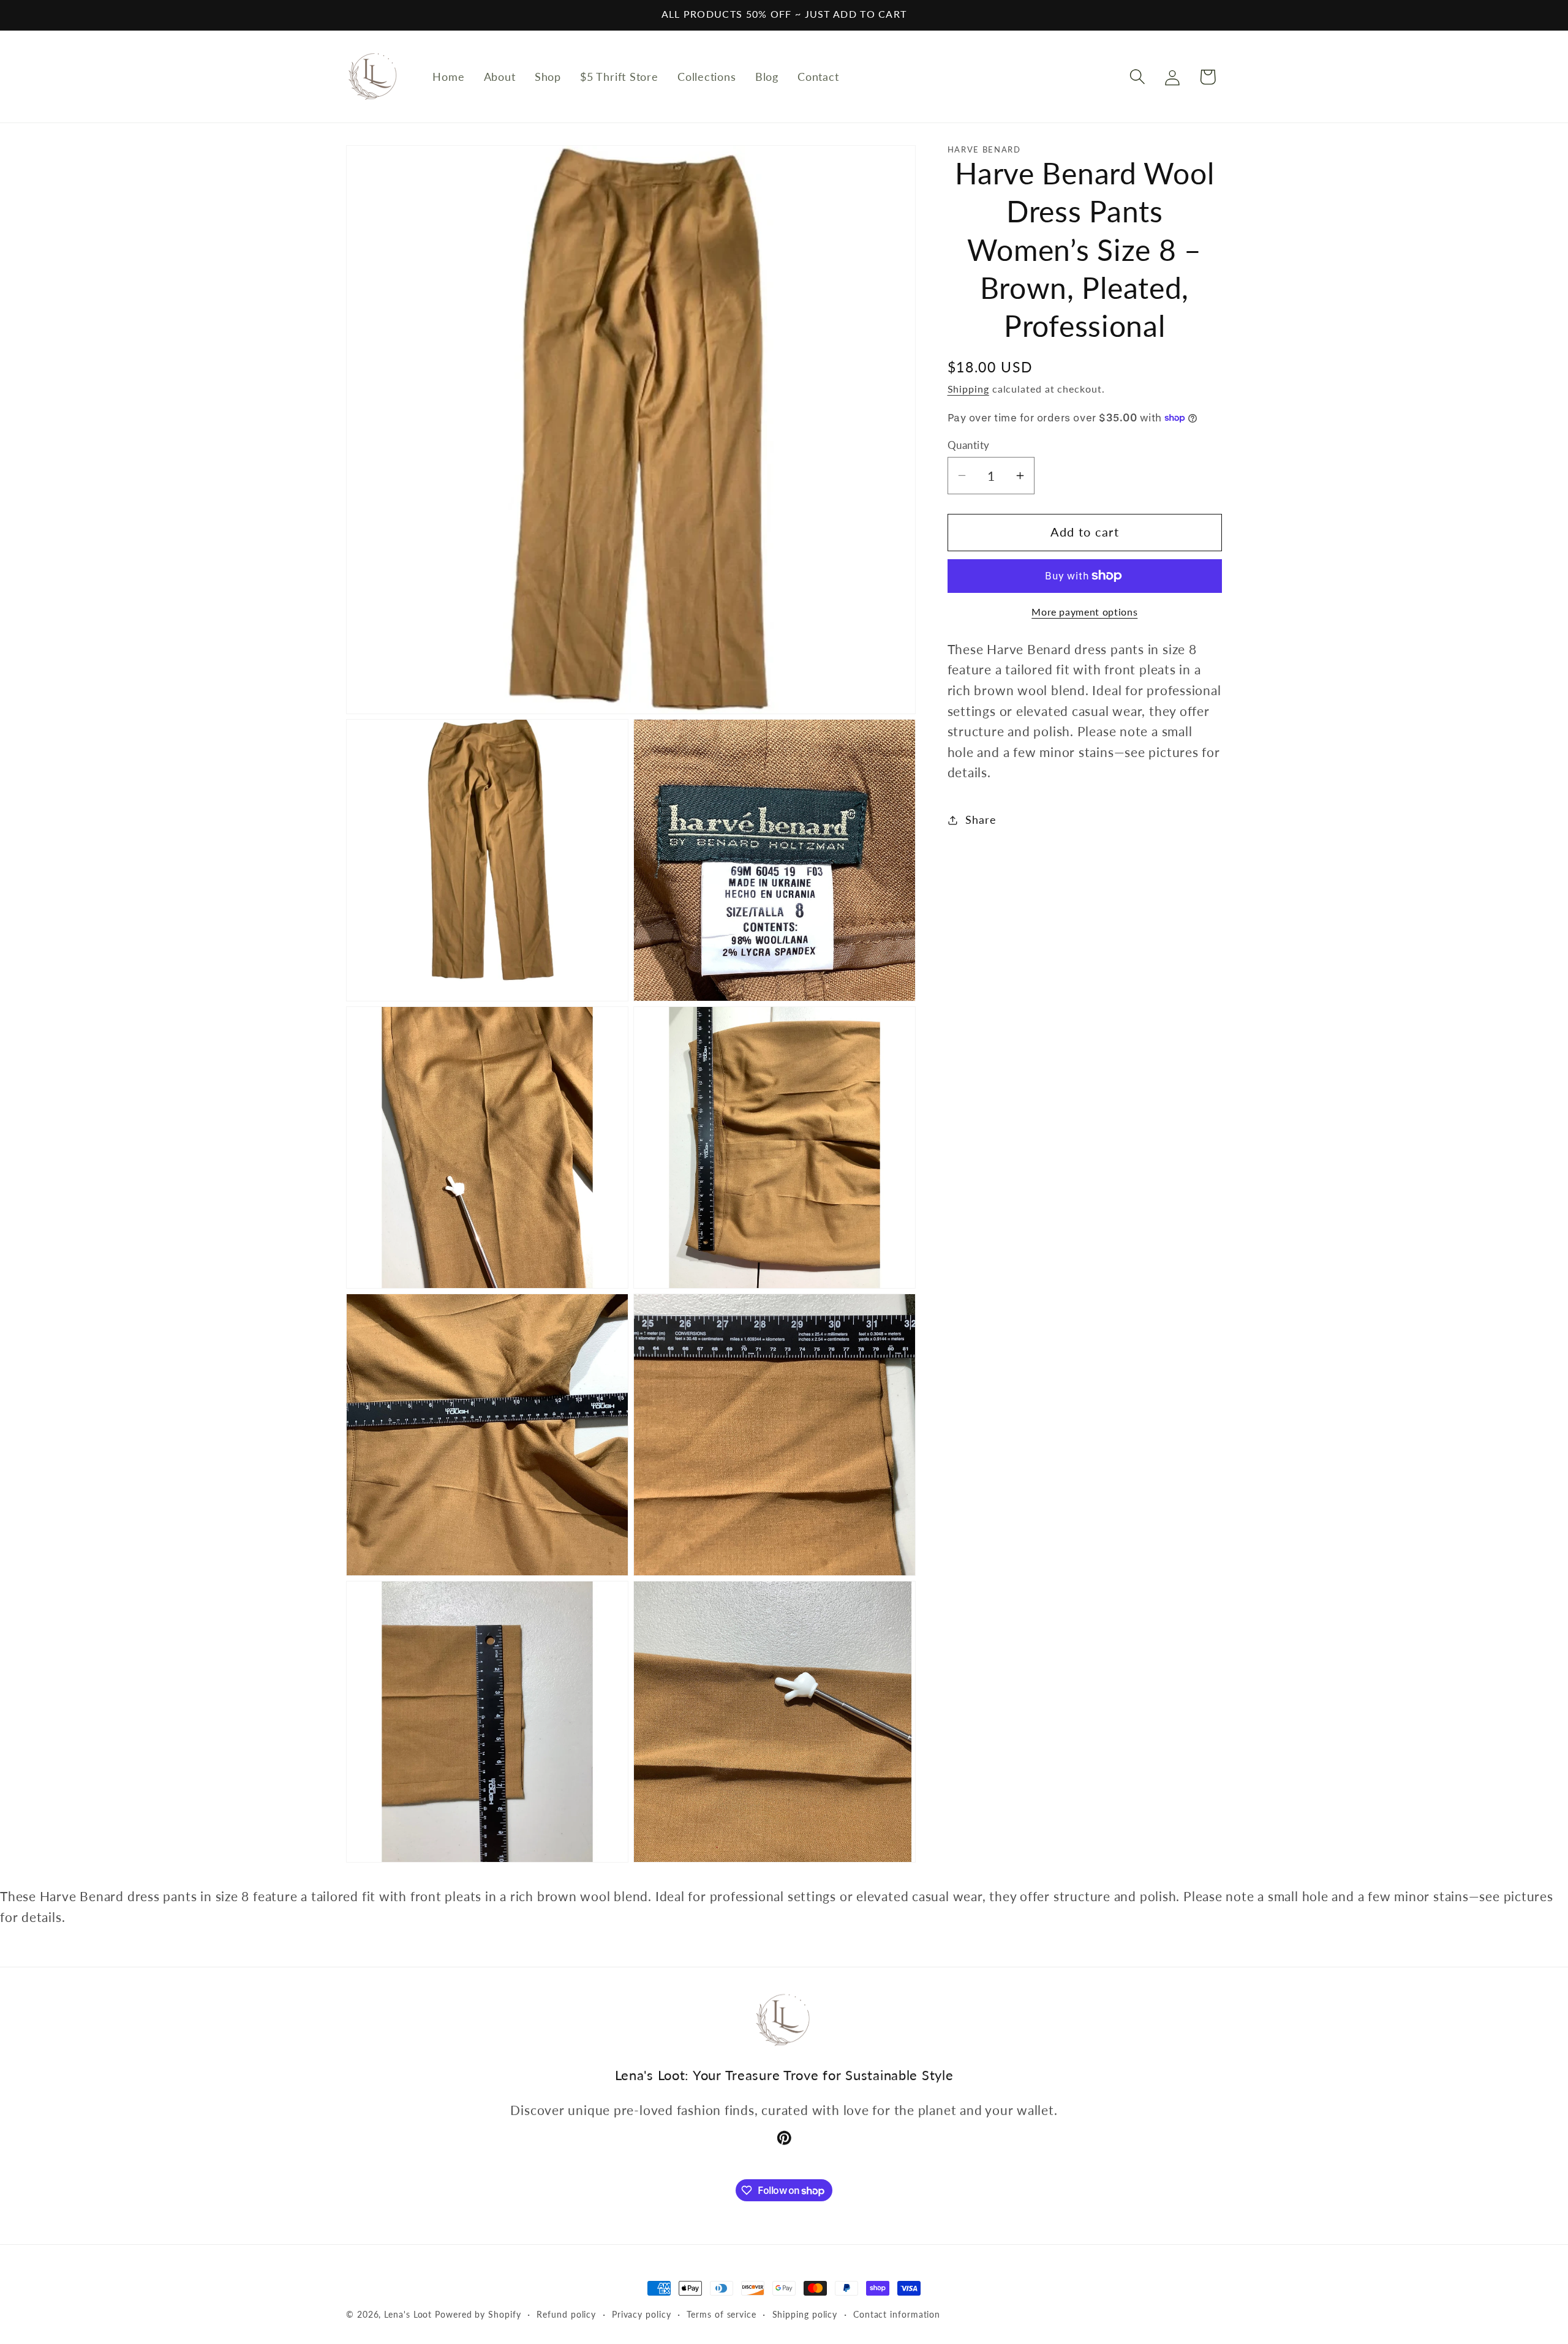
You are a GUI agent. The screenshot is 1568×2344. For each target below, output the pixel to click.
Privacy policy (642, 2314)
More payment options (1084, 612)
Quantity (969, 445)
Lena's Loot (408, 2314)
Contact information (897, 2314)
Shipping (968, 389)
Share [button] (981, 820)
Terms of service (722, 2314)
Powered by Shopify (478, 2314)
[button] (1138, 77)
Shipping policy (805, 2314)
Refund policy (566, 2314)
